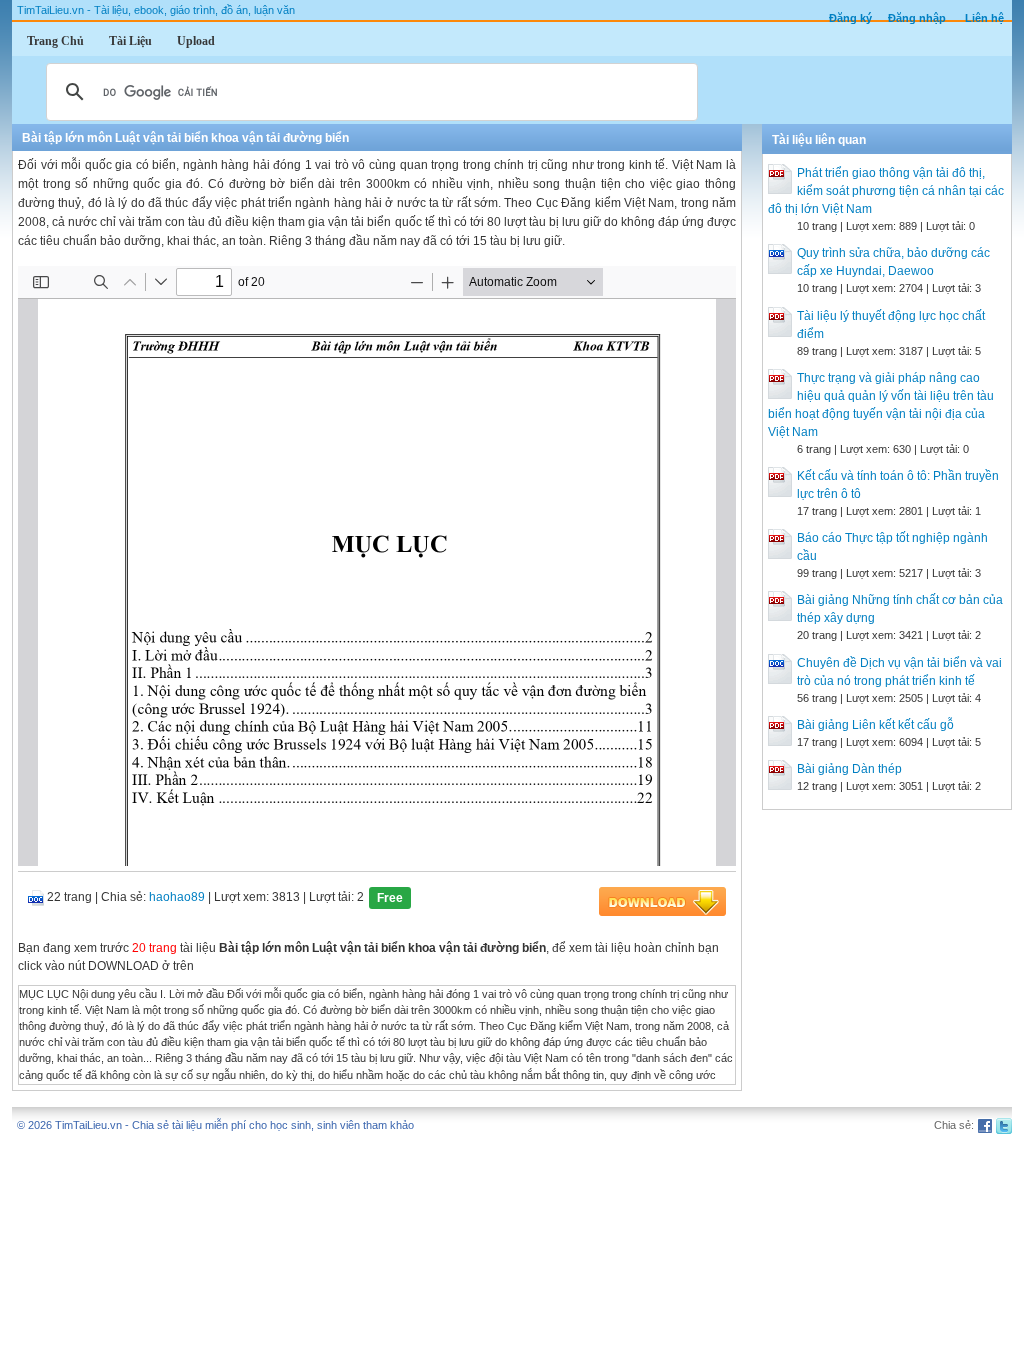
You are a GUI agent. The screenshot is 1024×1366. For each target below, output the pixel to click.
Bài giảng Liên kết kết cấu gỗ (875, 725)
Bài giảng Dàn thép (849, 769)
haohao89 (177, 897)
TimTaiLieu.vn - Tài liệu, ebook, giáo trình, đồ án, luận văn (156, 10)
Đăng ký (850, 18)
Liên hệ (984, 18)
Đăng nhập (917, 18)
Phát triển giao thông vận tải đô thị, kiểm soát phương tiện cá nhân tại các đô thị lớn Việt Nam (886, 191)
